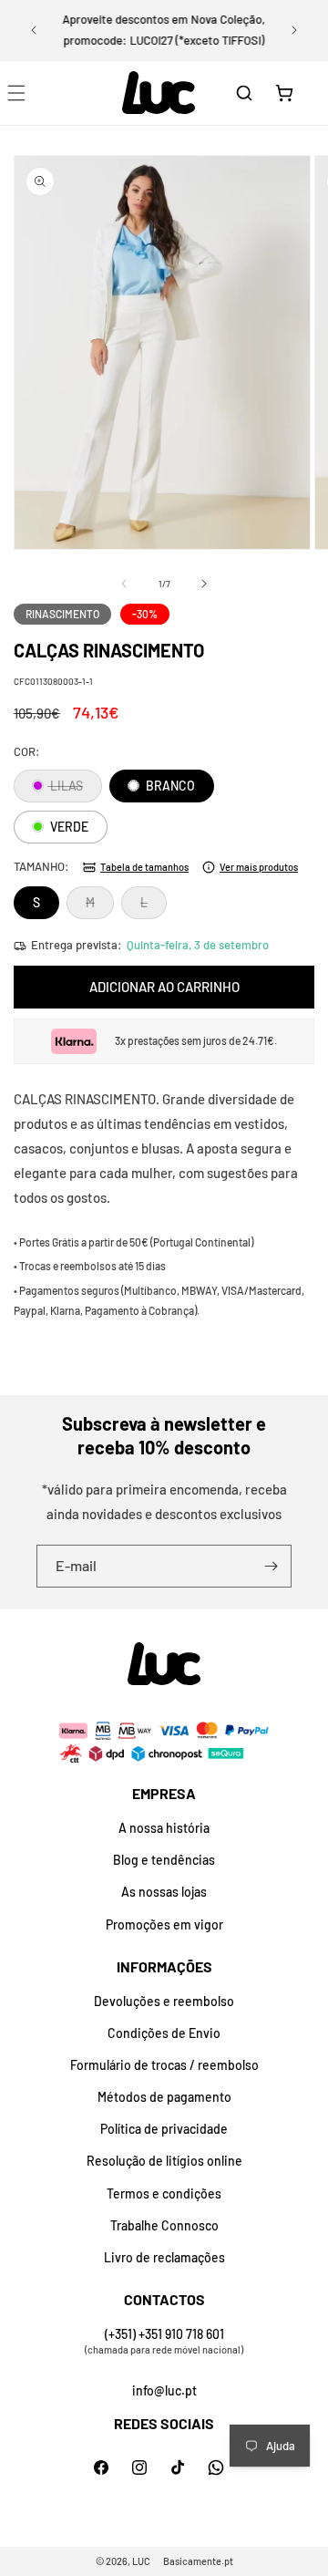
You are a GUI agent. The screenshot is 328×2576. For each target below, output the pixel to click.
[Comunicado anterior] (34, 30)
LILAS (75, 790)
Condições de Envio (164, 2033)
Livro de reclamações (164, 2257)
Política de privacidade (164, 2129)
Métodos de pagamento (164, 2097)
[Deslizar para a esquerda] (124, 584)
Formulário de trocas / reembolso (164, 2065)
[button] (244, 93)
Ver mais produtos (259, 867)
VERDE (68, 827)
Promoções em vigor (164, 1924)
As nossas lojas (164, 1892)
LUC (141, 2561)
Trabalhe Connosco (164, 2225)
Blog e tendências (164, 1860)
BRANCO (169, 786)
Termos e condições (164, 2193)
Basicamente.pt (198, 2561)
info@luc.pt (164, 2390)
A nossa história (164, 1828)
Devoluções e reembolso (164, 2001)
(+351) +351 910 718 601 (164, 2334)
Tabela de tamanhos (144, 867)
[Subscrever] (271, 1566)
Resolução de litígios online (164, 2161)
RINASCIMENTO (62, 614)
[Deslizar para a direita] (204, 584)
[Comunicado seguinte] (294, 30)
